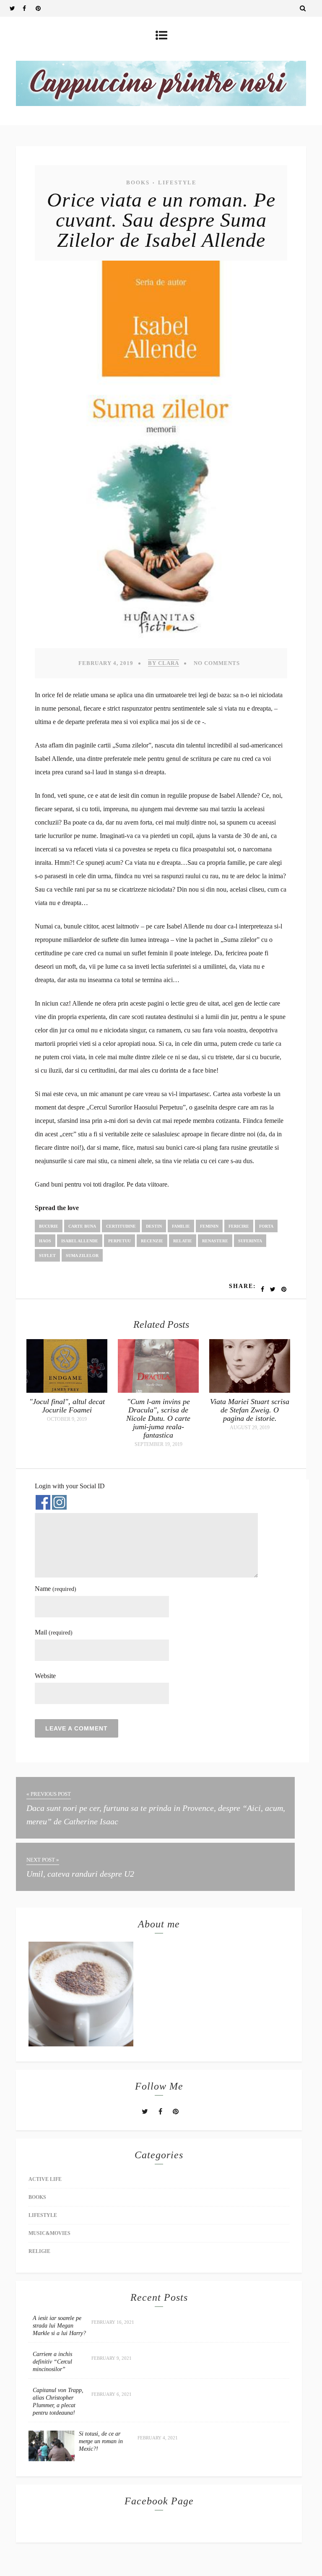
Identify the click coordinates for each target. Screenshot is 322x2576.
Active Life (45, 2179)
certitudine (121, 1226)
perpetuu (119, 1241)
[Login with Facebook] (43, 1502)
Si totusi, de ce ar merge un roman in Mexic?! (101, 2441)
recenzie (152, 1241)
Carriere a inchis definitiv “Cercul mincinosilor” (52, 2362)
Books (138, 182)
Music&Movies (49, 2233)
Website (45, 1676)
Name (56, 1589)
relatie (183, 1241)
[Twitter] (16, 8)
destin (154, 1226)
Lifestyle (177, 182)
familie (181, 1226)
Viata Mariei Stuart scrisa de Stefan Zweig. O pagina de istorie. (250, 1410)
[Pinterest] (42, 8)
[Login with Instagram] (59, 1502)
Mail (54, 1632)
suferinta (250, 1241)
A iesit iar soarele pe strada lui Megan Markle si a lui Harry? (59, 2326)
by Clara (164, 663)
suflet (47, 1256)
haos (45, 1241)
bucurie (49, 1226)
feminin (209, 1226)
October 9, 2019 (67, 1419)
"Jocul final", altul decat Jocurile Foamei (67, 1406)
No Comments (217, 663)
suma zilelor (82, 1256)
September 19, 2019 (158, 1444)
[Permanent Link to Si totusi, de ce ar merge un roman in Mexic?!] (52, 2459)
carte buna (82, 1226)
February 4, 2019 (106, 663)
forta (266, 1226)
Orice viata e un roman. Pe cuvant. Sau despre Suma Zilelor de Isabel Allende (161, 220)
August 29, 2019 (250, 1428)
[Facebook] (29, 8)
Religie (39, 2251)
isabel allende (80, 1241)
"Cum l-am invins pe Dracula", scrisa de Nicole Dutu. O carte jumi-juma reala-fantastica (158, 1418)
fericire (239, 1226)
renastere (215, 1241)
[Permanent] (67, 1390)
